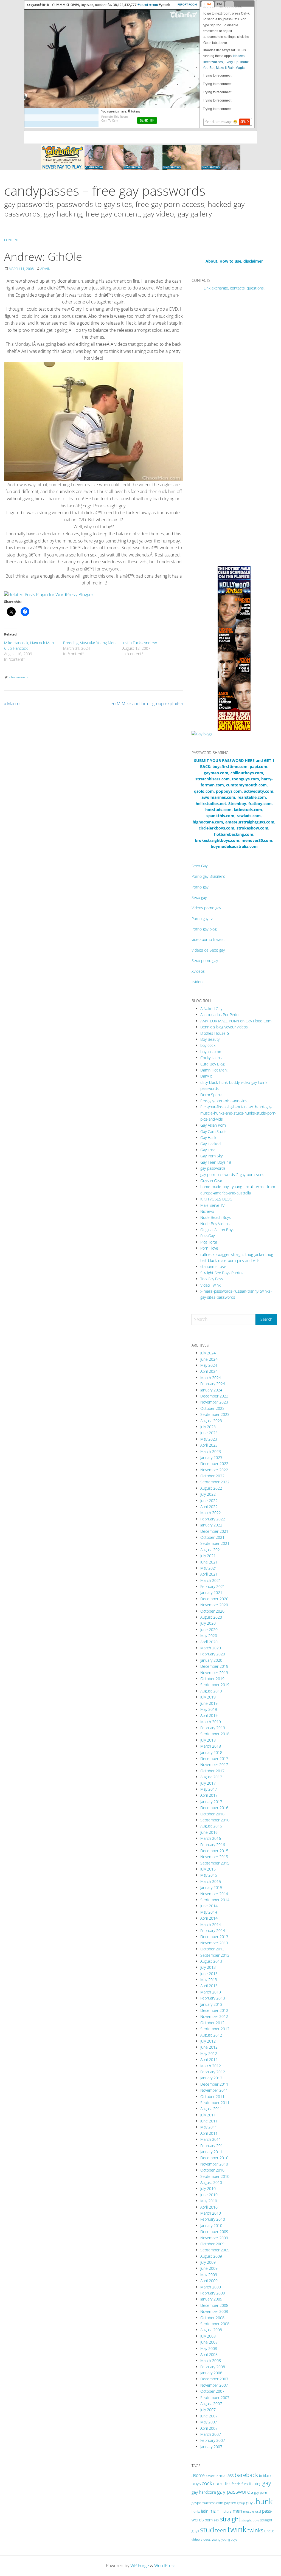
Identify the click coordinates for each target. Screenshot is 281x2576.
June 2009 (209, 2268)
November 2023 (214, 1402)
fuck (245, 2484)
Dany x (206, 1076)
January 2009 (211, 2299)
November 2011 (214, 2090)
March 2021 (211, 1580)
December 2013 (214, 1937)
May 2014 (209, 1912)
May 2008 (209, 2348)
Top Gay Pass (212, 1279)
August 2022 (211, 1488)
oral (258, 2511)
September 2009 (215, 2250)
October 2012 (212, 2023)
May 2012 (209, 2053)
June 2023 (209, 1433)
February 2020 (213, 1654)
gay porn (261, 2492)
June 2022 (209, 1501)
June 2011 (209, 2121)
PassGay (207, 1236)
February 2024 (213, 1384)
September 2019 (215, 1685)
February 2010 (213, 2219)
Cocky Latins (211, 1058)
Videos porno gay (206, 908)
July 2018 (208, 1740)
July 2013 (208, 1967)
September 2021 (215, 1543)
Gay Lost (208, 1150)
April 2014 (209, 1918)
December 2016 (214, 1808)
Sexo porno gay (205, 961)
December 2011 (214, 2084)
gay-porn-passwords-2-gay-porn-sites (232, 1175)
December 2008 (214, 2305)
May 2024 (209, 1365)
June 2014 (209, 1906)
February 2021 (213, 1586)
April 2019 (209, 1715)
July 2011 (208, 2115)
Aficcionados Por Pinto (219, 1015)
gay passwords (235, 2491)
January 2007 (211, 2447)
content (11, 240)
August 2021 (211, 1550)
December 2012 (214, 2010)
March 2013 (211, 1992)
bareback (246, 2475)
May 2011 (209, 2127)
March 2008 (211, 2360)
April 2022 (209, 1507)
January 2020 (211, 1660)
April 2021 (209, 1574)
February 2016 (213, 1845)
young (216, 2539)
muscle (249, 2511)
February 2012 (213, 2072)
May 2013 (209, 1980)
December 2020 (214, 1599)
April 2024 (209, 1371)
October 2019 (212, 1679)
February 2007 (213, 2440)
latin (205, 2511)
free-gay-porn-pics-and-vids (224, 1101)
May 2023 (209, 1439)
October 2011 (212, 2096)
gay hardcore (204, 2492)
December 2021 (214, 1531)
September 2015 (215, 1863)
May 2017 (209, 1789)
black (267, 2476)
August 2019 (211, 1691)
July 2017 (208, 1783)
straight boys (250, 2520)
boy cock (208, 1045)
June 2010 (209, 2195)
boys (196, 2484)
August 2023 (211, 1421)
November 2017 (214, 1764)
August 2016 (211, 1826)
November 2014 (214, 1894)
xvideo (197, 982)
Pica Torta (209, 1242)
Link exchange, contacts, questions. (234, 288)
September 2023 (215, 1414)
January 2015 (211, 1887)
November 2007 (214, 2385)
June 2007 (209, 2416)
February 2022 (213, 1519)
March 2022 (211, 1513)
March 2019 (211, 1722)
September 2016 (215, 1820)
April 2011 (209, 2133)
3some (198, 2475)
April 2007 (209, 2428)
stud (207, 2530)
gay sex (230, 2503)
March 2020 (211, 1648)
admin (45, 269)
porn (209, 2520)
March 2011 (211, 2139)
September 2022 (215, 1482)
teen (221, 2530)
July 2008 (208, 2336)
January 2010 (211, 2225)
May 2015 (209, 1875)
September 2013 (215, 1955)
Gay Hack (208, 1137)
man (214, 2511)
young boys (229, 2539)
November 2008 (214, 2311)
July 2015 (208, 1869)
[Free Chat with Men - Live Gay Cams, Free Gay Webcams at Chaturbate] (140, 157)
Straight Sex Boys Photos (222, 1273)
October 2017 (212, 1771)
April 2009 (209, 2281)
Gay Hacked (210, 1144)
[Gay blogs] (202, 734)
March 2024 (211, 1378)
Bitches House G (215, 1033)
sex (216, 2520)
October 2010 (212, 2170)
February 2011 (213, 2146)
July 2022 (208, 1494)
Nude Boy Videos (215, 1224)
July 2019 (208, 1697)
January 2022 (211, 1525)
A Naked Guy (211, 1009)
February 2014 (213, 1930)
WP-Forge (140, 2566)
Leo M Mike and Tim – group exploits (146, 704)
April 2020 (209, 1642)
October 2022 (212, 1476)
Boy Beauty (210, 1039)
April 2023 (209, 1445)
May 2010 (209, 2201)
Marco (12, 704)
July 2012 (208, 2041)
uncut (269, 2531)
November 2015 (214, 1857)
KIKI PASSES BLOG (216, 1199)
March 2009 (211, 2287)
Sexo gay (199, 897)
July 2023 (208, 1427)
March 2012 (211, 2066)
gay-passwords (213, 1168)
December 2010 (214, 2158)
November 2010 (214, 2164)
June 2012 (209, 2047)
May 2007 (209, 2422)
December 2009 (214, 2231)
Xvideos (198, 971)
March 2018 (211, 1746)
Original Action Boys (217, 1230)
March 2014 (211, 1924)
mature (226, 2511)
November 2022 (214, 1470)
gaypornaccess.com (207, 2503)
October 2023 (212, 1408)
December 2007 (214, 2379)
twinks (255, 2530)
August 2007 (211, 2404)
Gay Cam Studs (213, 1131)
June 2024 (209, 1359)
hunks (196, 2511)
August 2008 (211, 2330)
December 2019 (214, 1666)
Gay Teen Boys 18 (216, 1162)
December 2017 (214, 1758)
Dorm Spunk (211, 1095)
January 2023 (211, 1457)
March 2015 (211, 1881)
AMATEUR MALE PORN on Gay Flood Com (236, 1021)
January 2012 (211, 2078)
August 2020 (211, 1617)
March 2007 (211, 2434)
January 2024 (211, 1390)
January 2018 (211, 1752)
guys (250, 2502)
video (196, 2539)
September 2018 (215, 1734)
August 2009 (211, 2256)
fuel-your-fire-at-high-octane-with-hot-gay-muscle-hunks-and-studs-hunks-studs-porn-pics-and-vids (238, 1113)
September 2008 (215, 2324)
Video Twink (210, 1285)
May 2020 (209, 1636)
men (237, 2511)
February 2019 (213, 1728)
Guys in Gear (211, 1181)
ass (231, 2475)
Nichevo (207, 1211)
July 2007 (208, 2410)
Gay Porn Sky (211, 1156)
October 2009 (212, 2244)
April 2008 (209, 2354)
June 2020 (209, 1629)
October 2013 (212, 1949)
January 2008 (211, 2373)
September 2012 (215, 2029)
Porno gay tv (202, 919)
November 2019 (214, 1673)
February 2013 (213, 1998)
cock (207, 2483)
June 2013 (209, 1974)
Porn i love (209, 1248)
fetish (236, 2484)
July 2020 (208, 1623)
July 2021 (208, 1556)
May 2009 (209, 2275)
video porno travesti (209, 939)
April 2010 (209, 2207)
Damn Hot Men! (214, 1070)
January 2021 (211, 1592)
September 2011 (215, 2103)
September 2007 (215, 2398)
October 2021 (212, 1537)
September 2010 (215, 2176)
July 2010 (208, 2188)
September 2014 (215, 1900)
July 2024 (208, 1353)
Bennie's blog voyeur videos (224, 1027)
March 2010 (211, 2213)
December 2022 (214, 1463)
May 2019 (209, 1709)
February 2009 (213, 2293)
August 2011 (211, 2109)
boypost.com (211, 1052)
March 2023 (211, 1451)
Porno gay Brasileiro (208, 876)
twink (237, 2529)
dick (227, 2484)
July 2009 (208, 2262)
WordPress (165, 2566)
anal (223, 2475)
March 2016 (211, 1838)
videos (206, 2539)
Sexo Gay (199, 866)
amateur (212, 2476)
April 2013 (209, 1986)
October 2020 (212, 1611)
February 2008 (213, 2367)
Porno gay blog (204, 929)
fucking (255, 2484)
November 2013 (214, 1943)
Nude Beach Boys (216, 1217)
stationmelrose (213, 1266)
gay (267, 2483)
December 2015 (214, 1851)
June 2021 (209, 1562)
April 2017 (209, 1795)
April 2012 (209, 2059)
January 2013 (211, 2004)
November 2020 (214, 1605)
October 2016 (212, 1814)
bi (260, 2476)
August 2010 (211, 2182)
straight (230, 2519)
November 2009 (214, 2238)
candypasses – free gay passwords (105, 191)
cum (218, 2483)
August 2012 (211, 2035)
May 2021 (209, 1568)
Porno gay (200, 887)
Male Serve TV (212, 1205)
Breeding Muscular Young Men (89, 643)
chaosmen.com (21, 677)
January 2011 (211, 2152)
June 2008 (209, 2342)
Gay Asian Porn (213, 1125)
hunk (264, 2501)
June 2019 (209, 1703)
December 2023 (214, 1396)
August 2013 (211, 1961)
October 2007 (212, 2391)
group (241, 2503)
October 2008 (212, 2318)
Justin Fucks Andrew (140, 643)
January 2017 (211, 1802)
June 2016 (209, 1832)
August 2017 (211, 1777)
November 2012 (214, 2016)
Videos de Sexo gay (208, 950)
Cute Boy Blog (212, 1064)
